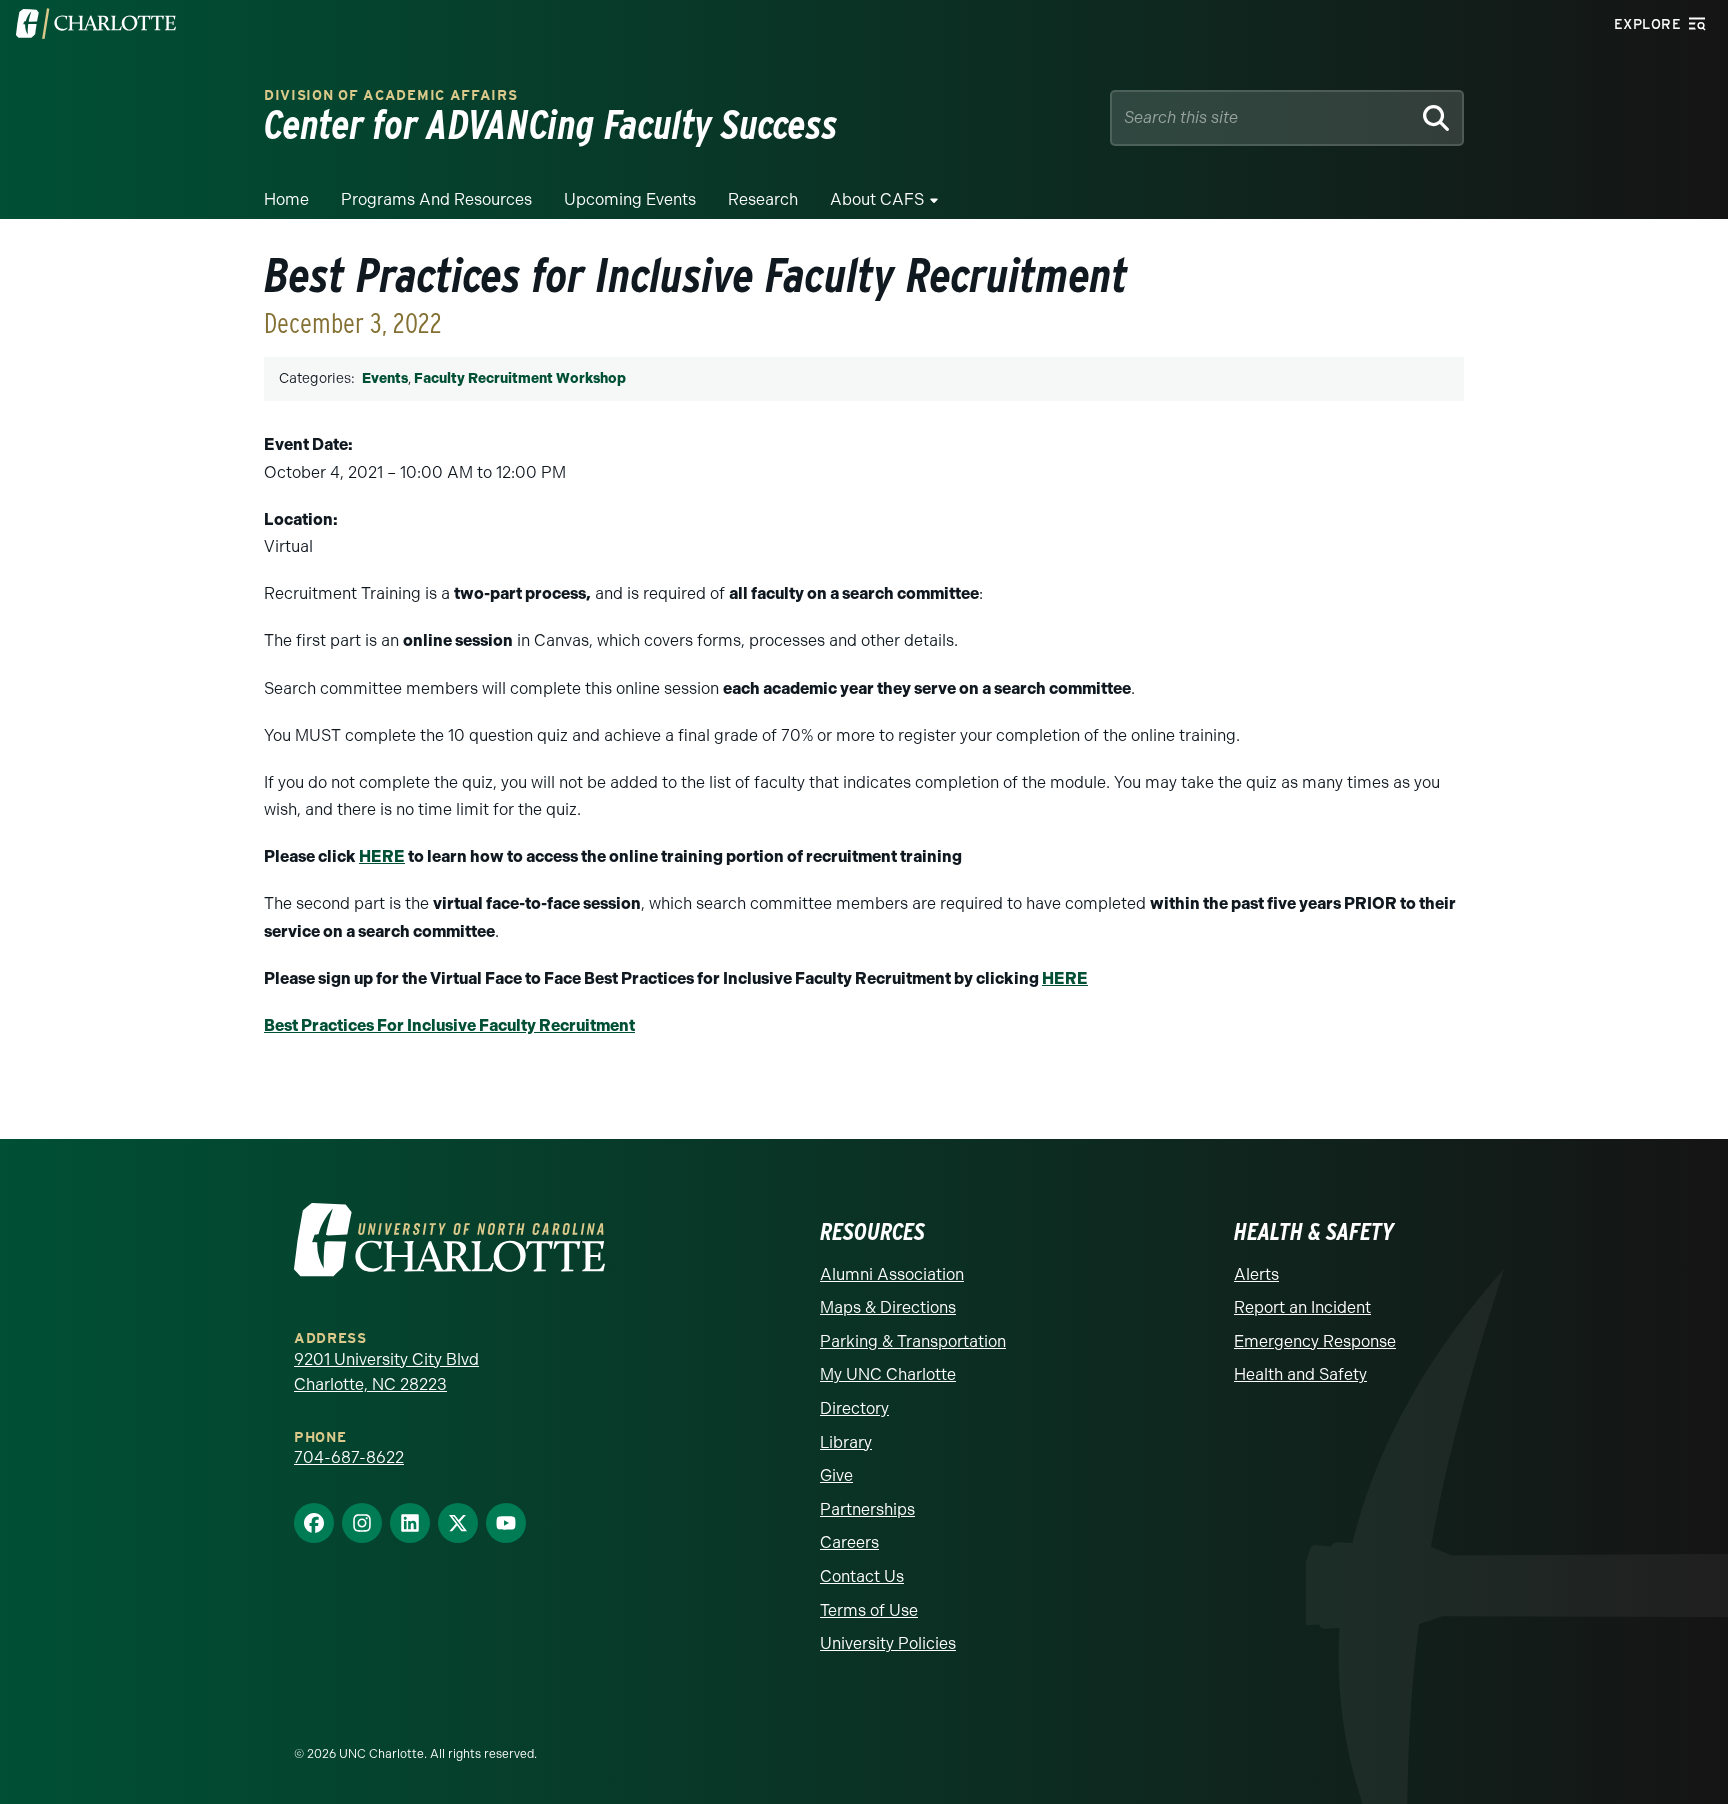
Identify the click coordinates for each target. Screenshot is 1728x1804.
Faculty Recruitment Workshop (520, 378)
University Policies (888, 1643)
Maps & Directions (888, 1307)
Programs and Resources (436, 199)
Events (385, 378)
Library (846, 1442)
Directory (854, 1408)
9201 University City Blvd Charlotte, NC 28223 (386, 1372)
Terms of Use (869, 1610)
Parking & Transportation (913, 1341)
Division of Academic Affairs (391, 95)
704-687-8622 (349, 1457)
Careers (849, 1542)
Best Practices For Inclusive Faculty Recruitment (449, 1025)
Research (763, 199)
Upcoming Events (630, 199)
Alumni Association (892, 1274)
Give (836, 1475)
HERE (382, 856)
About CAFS (877, 199)
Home (286, 199)
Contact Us (862, 1576)
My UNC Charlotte (888, 1374)
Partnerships (867, 1509)
